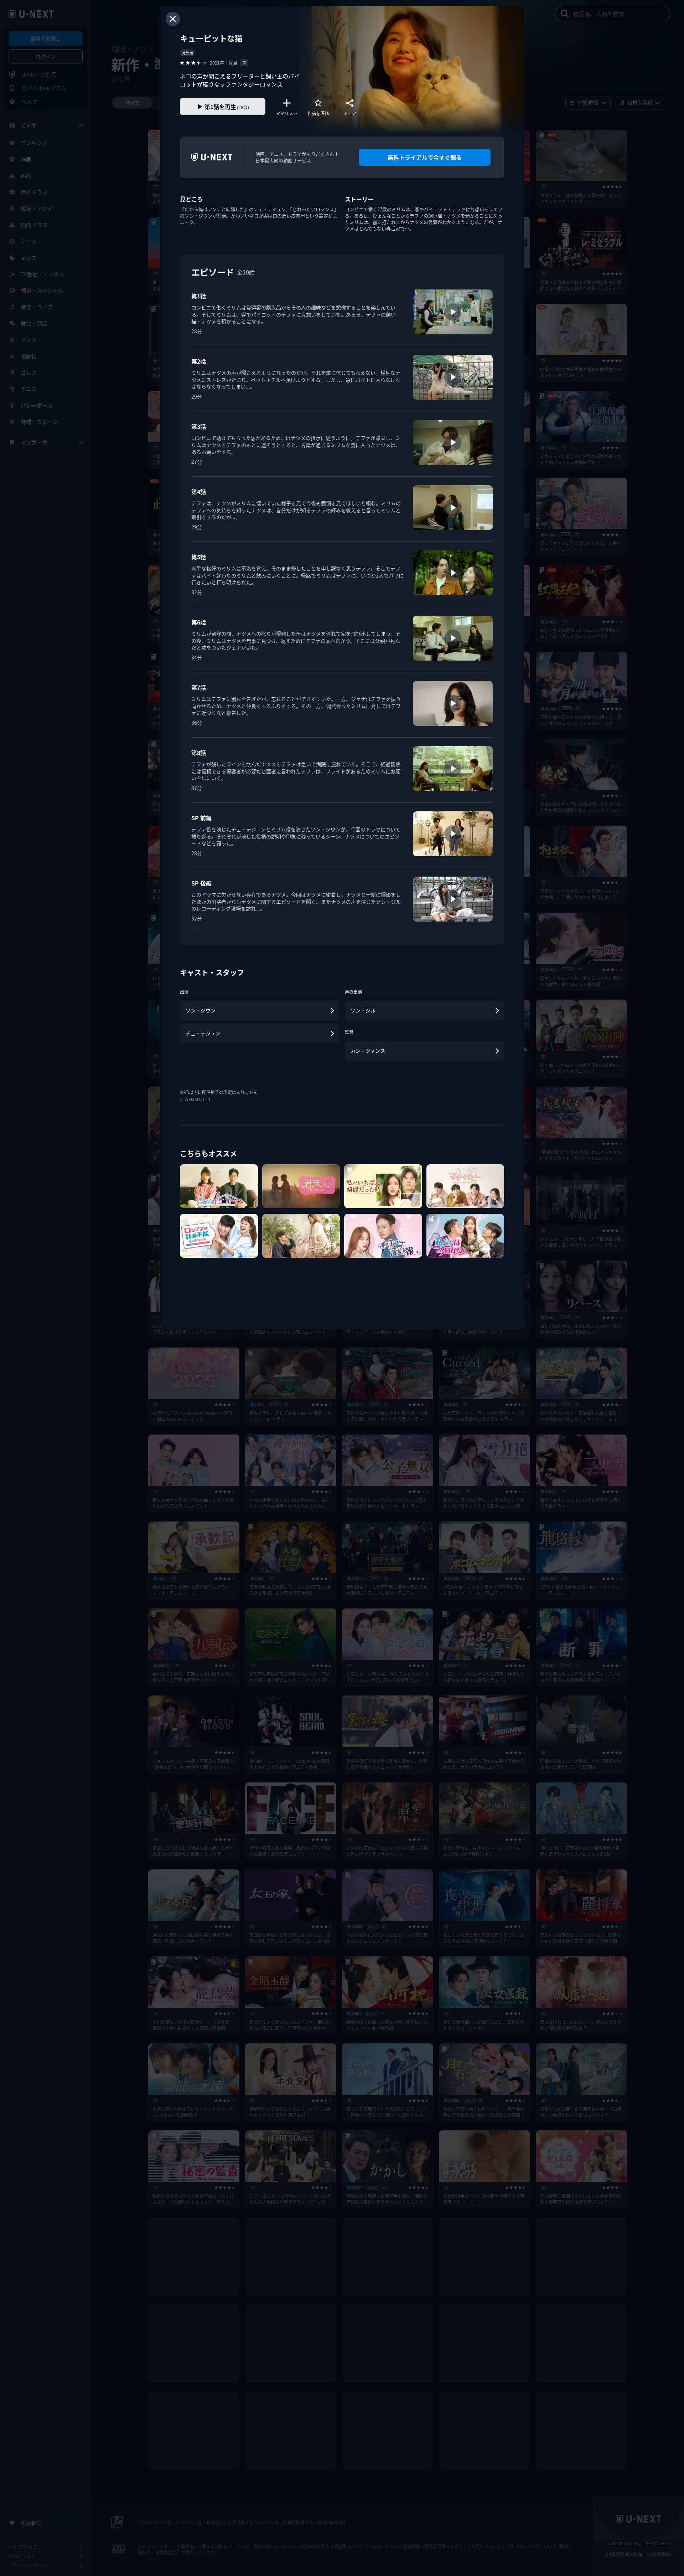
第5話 (199, 557)
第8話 (199, 753)
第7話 (199, 687)
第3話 (199, 426)
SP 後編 (201, 883)
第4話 (199, 492)
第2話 (199, 361)
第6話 (199, 622)
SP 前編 (201, 818)
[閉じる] (173, 19)
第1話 (199, 296)
